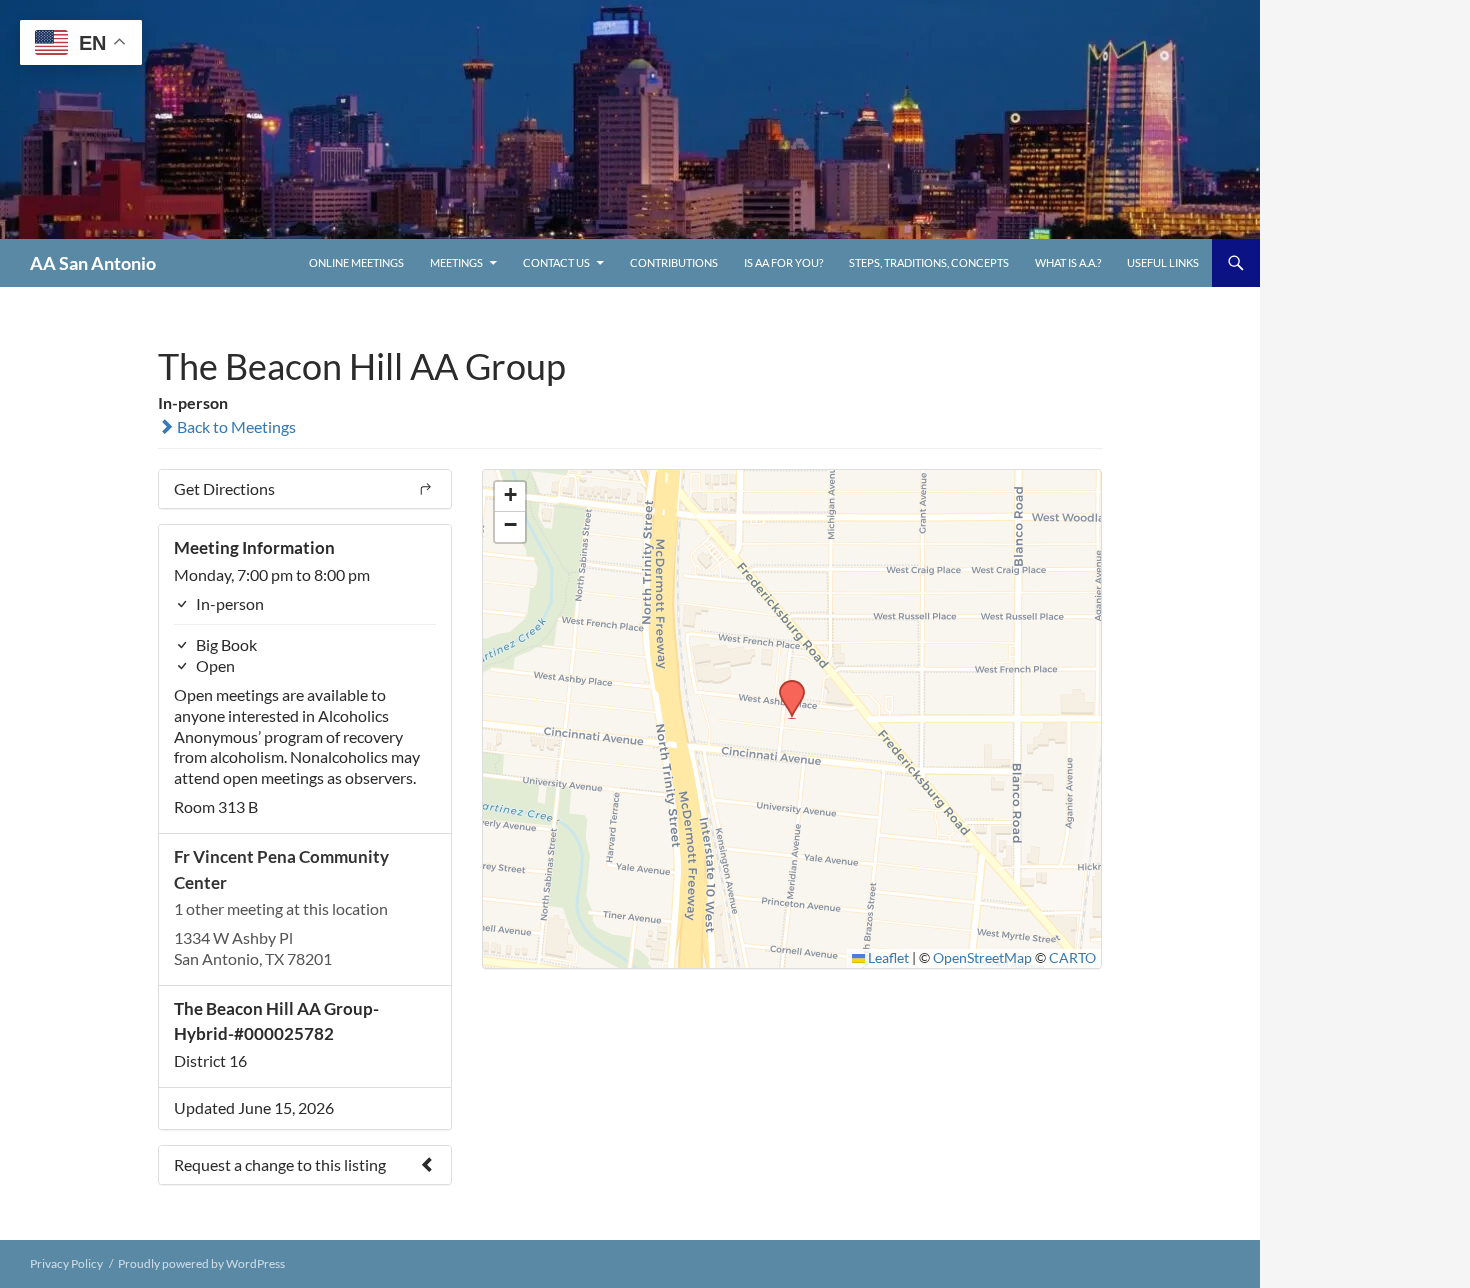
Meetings (456, 262)
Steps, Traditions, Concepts (929, 262)
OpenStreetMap (982, 958)
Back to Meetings (235, 426)
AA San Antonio (93, 263)
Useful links (1163, 262)
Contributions (674, 262)
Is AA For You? (783, 262)
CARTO (1072, 958)
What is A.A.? (1068, 262)
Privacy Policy (66, 1263)
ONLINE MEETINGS (356, 262)
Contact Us (556, 262)
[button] (785, 686)
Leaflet (887, 958)
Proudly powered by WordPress (201, 1263)
